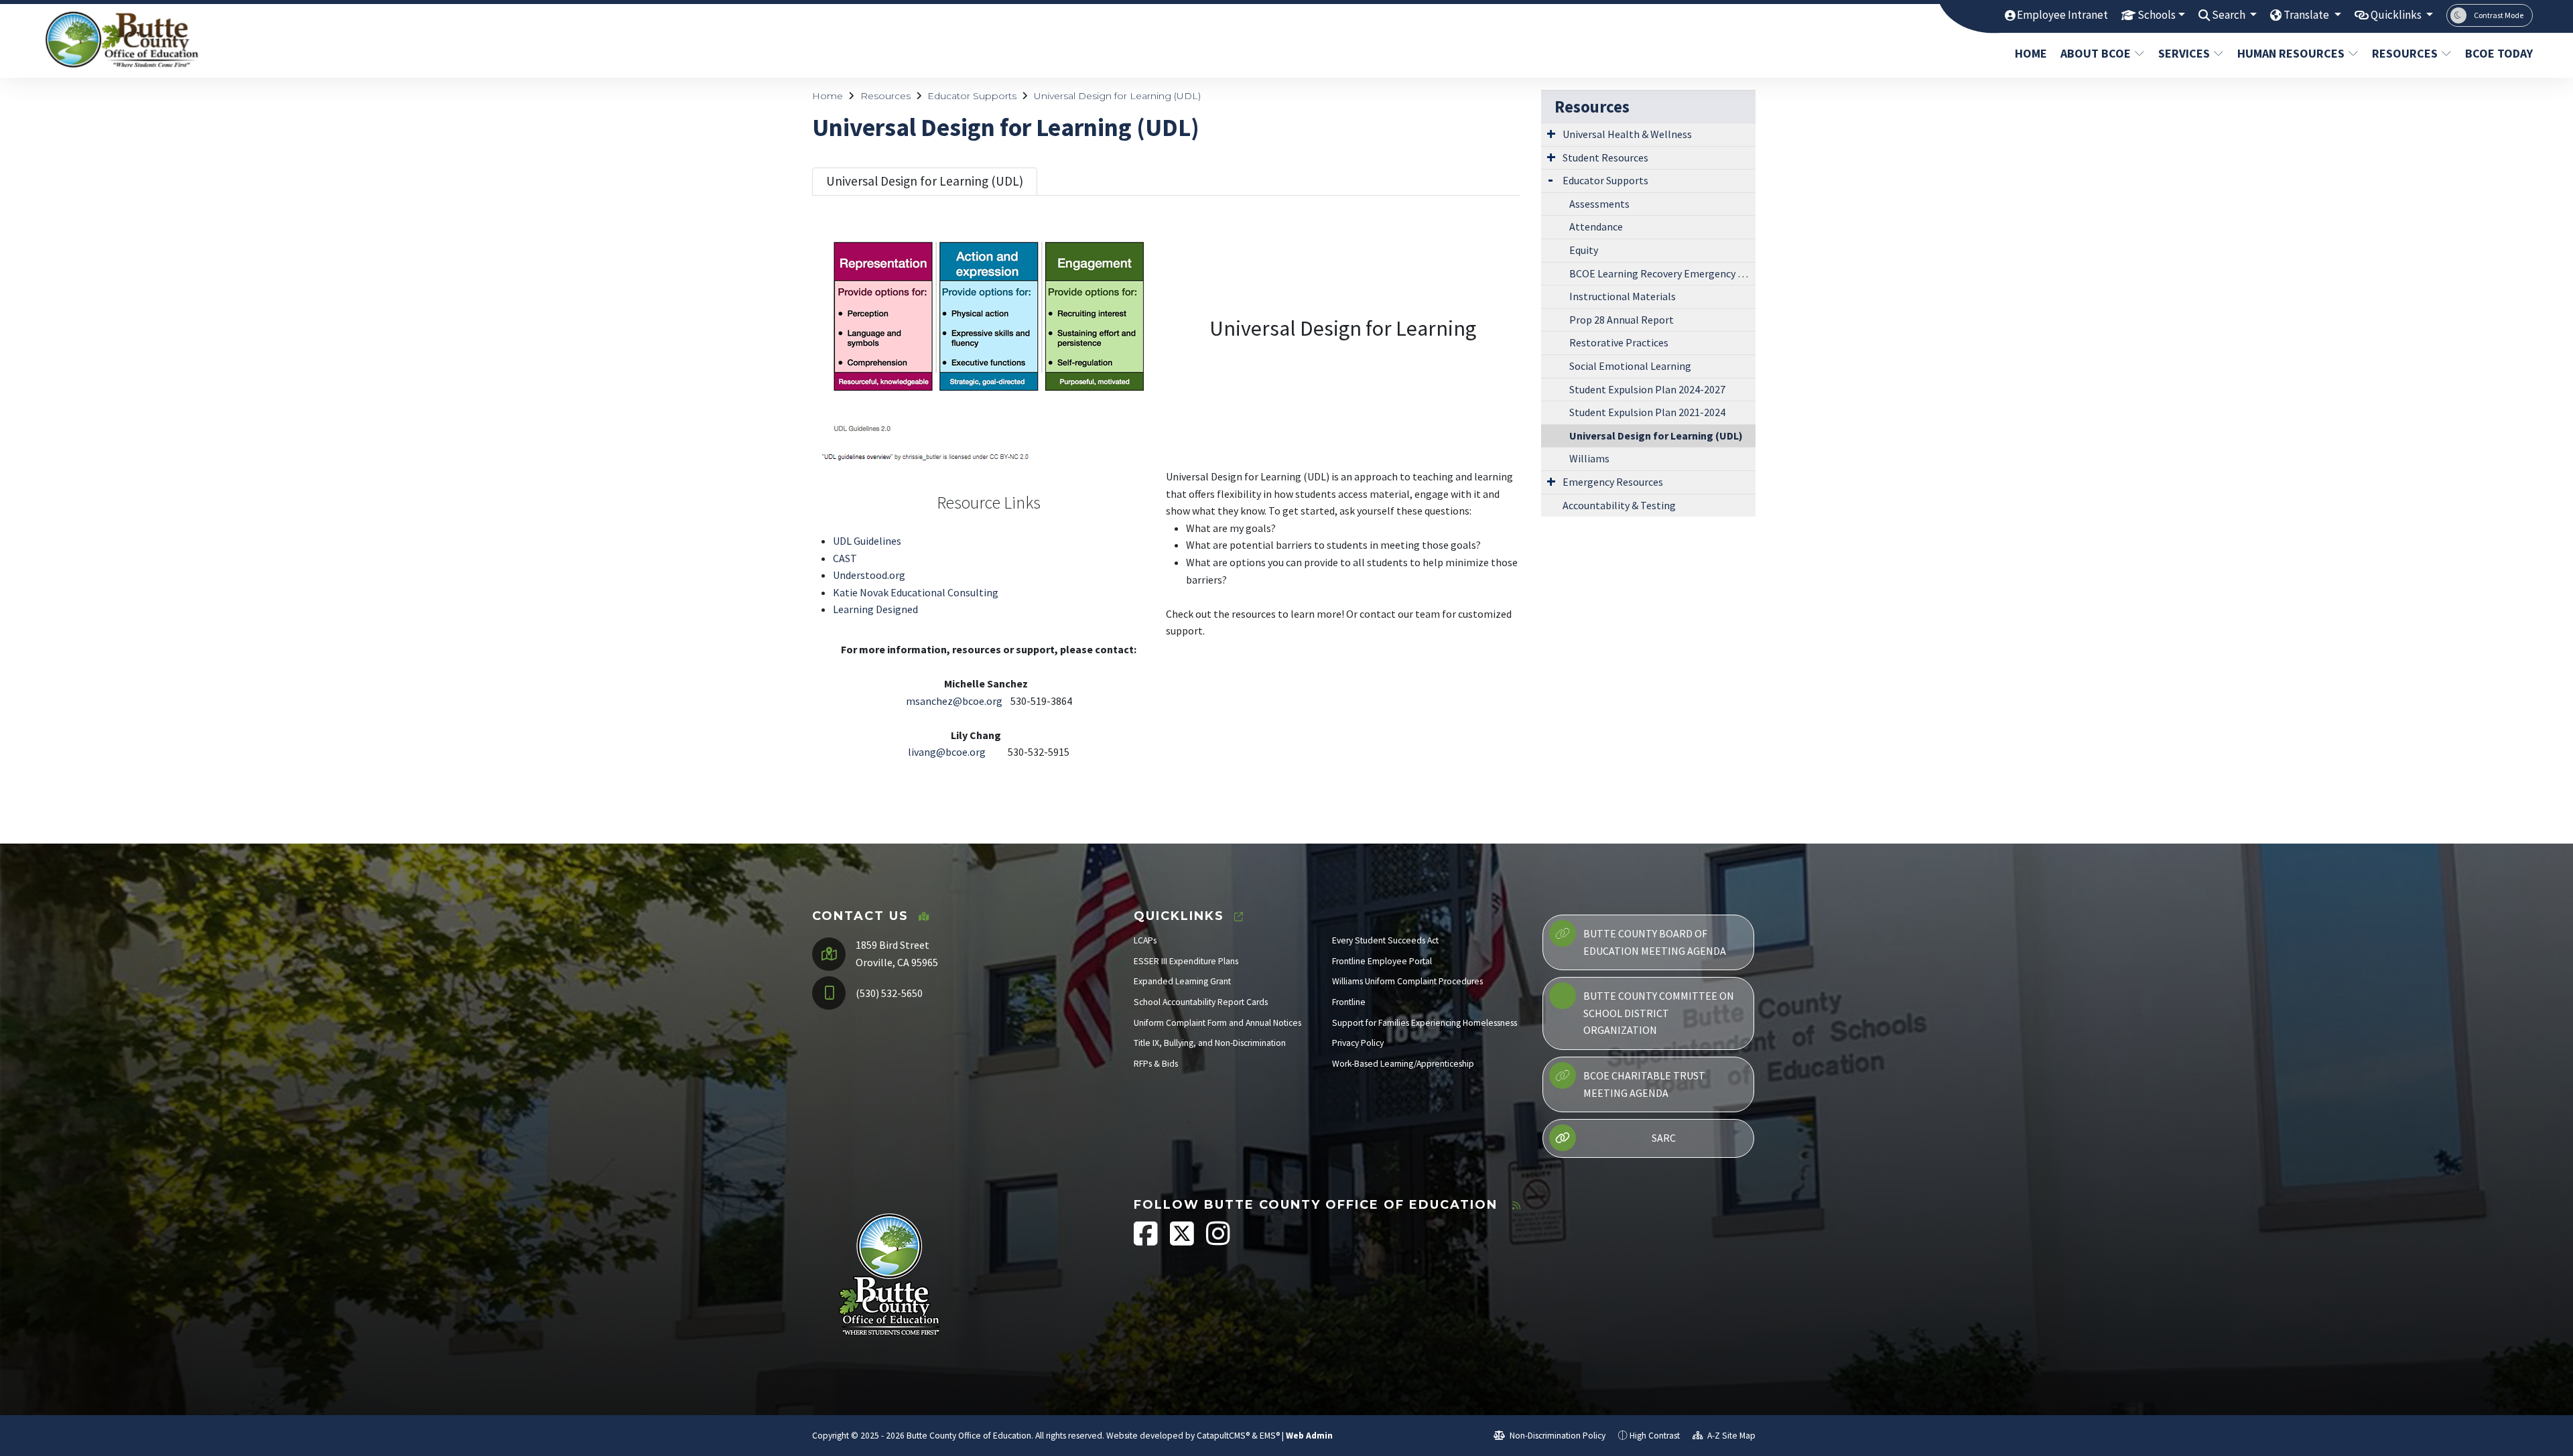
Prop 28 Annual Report (1622, 320)
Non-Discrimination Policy (1557, 1436)
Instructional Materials (1623, 296)
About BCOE (2096, 53)
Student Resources (1605, 157)
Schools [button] (2157, 15)
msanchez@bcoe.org (954, 701)
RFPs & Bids (1156, 1064)
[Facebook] (1147, 1241)
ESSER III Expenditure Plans (1186, 961)
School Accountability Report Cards (1201, 1002)
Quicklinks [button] (2397, 15)
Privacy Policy (1358, 1043)
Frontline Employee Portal (1382, 961)
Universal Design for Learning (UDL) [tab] (925, 181)
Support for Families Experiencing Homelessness (1425, 1023)
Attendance (1596, 226)
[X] (1183, 1241)
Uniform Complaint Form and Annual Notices (1217, 1023)
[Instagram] (1218, 1241)
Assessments (1599, 204)
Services (2184, 53)
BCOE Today (2495, 53)
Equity (1584, 250)
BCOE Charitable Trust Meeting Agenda (1644, 1084)
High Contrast (1655, 1436)
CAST (845, 558)
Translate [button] (2307, 15)
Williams (1589, 458)
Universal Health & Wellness (1627, 134)
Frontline (1349, 1002)
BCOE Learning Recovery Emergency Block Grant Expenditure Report (1662, 273)
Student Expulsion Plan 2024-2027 (1647, 389)
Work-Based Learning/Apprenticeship (1403, 1064)
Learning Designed (875, 609)
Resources (2405, 53)
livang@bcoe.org (947, 752)
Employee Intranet (2062, 15)
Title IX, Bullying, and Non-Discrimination (1210, 1043)
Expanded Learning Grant (1182, 981)
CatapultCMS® (1223, 1436)
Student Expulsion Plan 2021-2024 (1647, 412)
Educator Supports (972, 96)
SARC (1664, 1138)
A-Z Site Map (1730, 1436)
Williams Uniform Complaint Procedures (1407, 981)
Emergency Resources (1613, 482)
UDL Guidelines (867, 541)
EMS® (1270, 1436)
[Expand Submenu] (1551, 133)
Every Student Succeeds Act (1385, 940)
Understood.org (869, 575)
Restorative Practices (1619, 342)
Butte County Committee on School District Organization (1659, 1013)
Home (2031, 53)
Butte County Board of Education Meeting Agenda (1655, 942)
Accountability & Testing (1619, 505)
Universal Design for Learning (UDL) (1117, 96)
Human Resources (2291, 53)
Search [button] (2230, 15)
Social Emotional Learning (1630, 366)
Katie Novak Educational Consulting (916, 592)
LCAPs (1145, 940)
